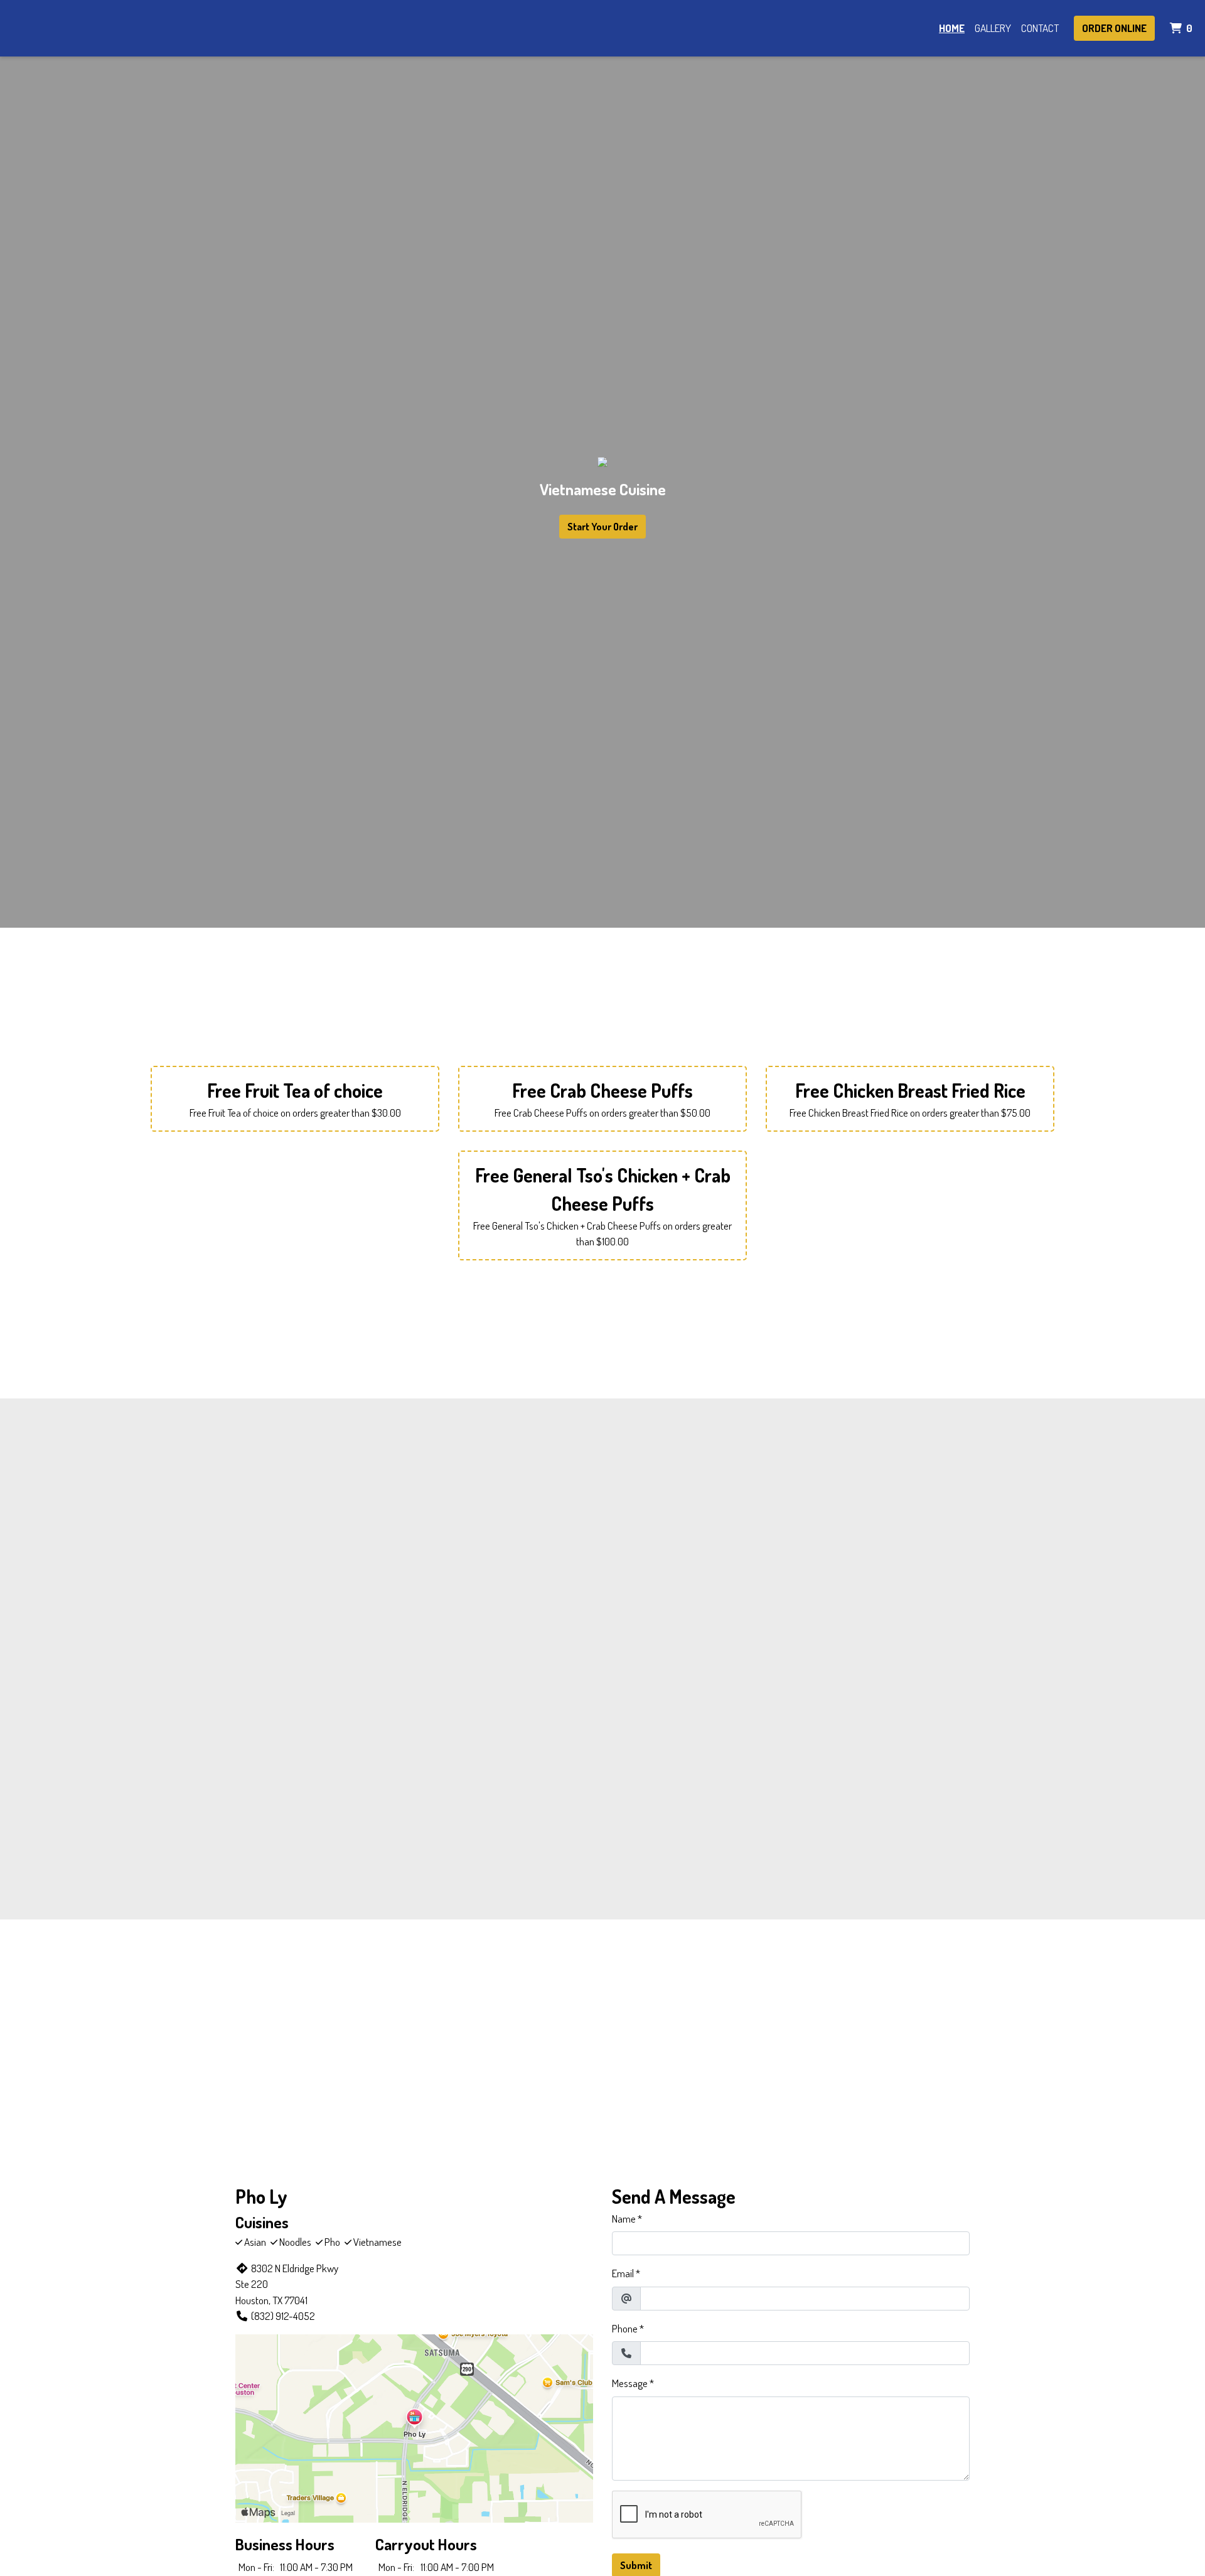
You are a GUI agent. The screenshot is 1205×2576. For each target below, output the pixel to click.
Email (623, 2273)
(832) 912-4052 (283, 2316)
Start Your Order (602, 527)
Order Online (1114, 28)
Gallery (993, 28)
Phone (625, 2328)
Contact (1040, 28)
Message (630, 2383)
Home (952, 28)
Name (624, 2219)
